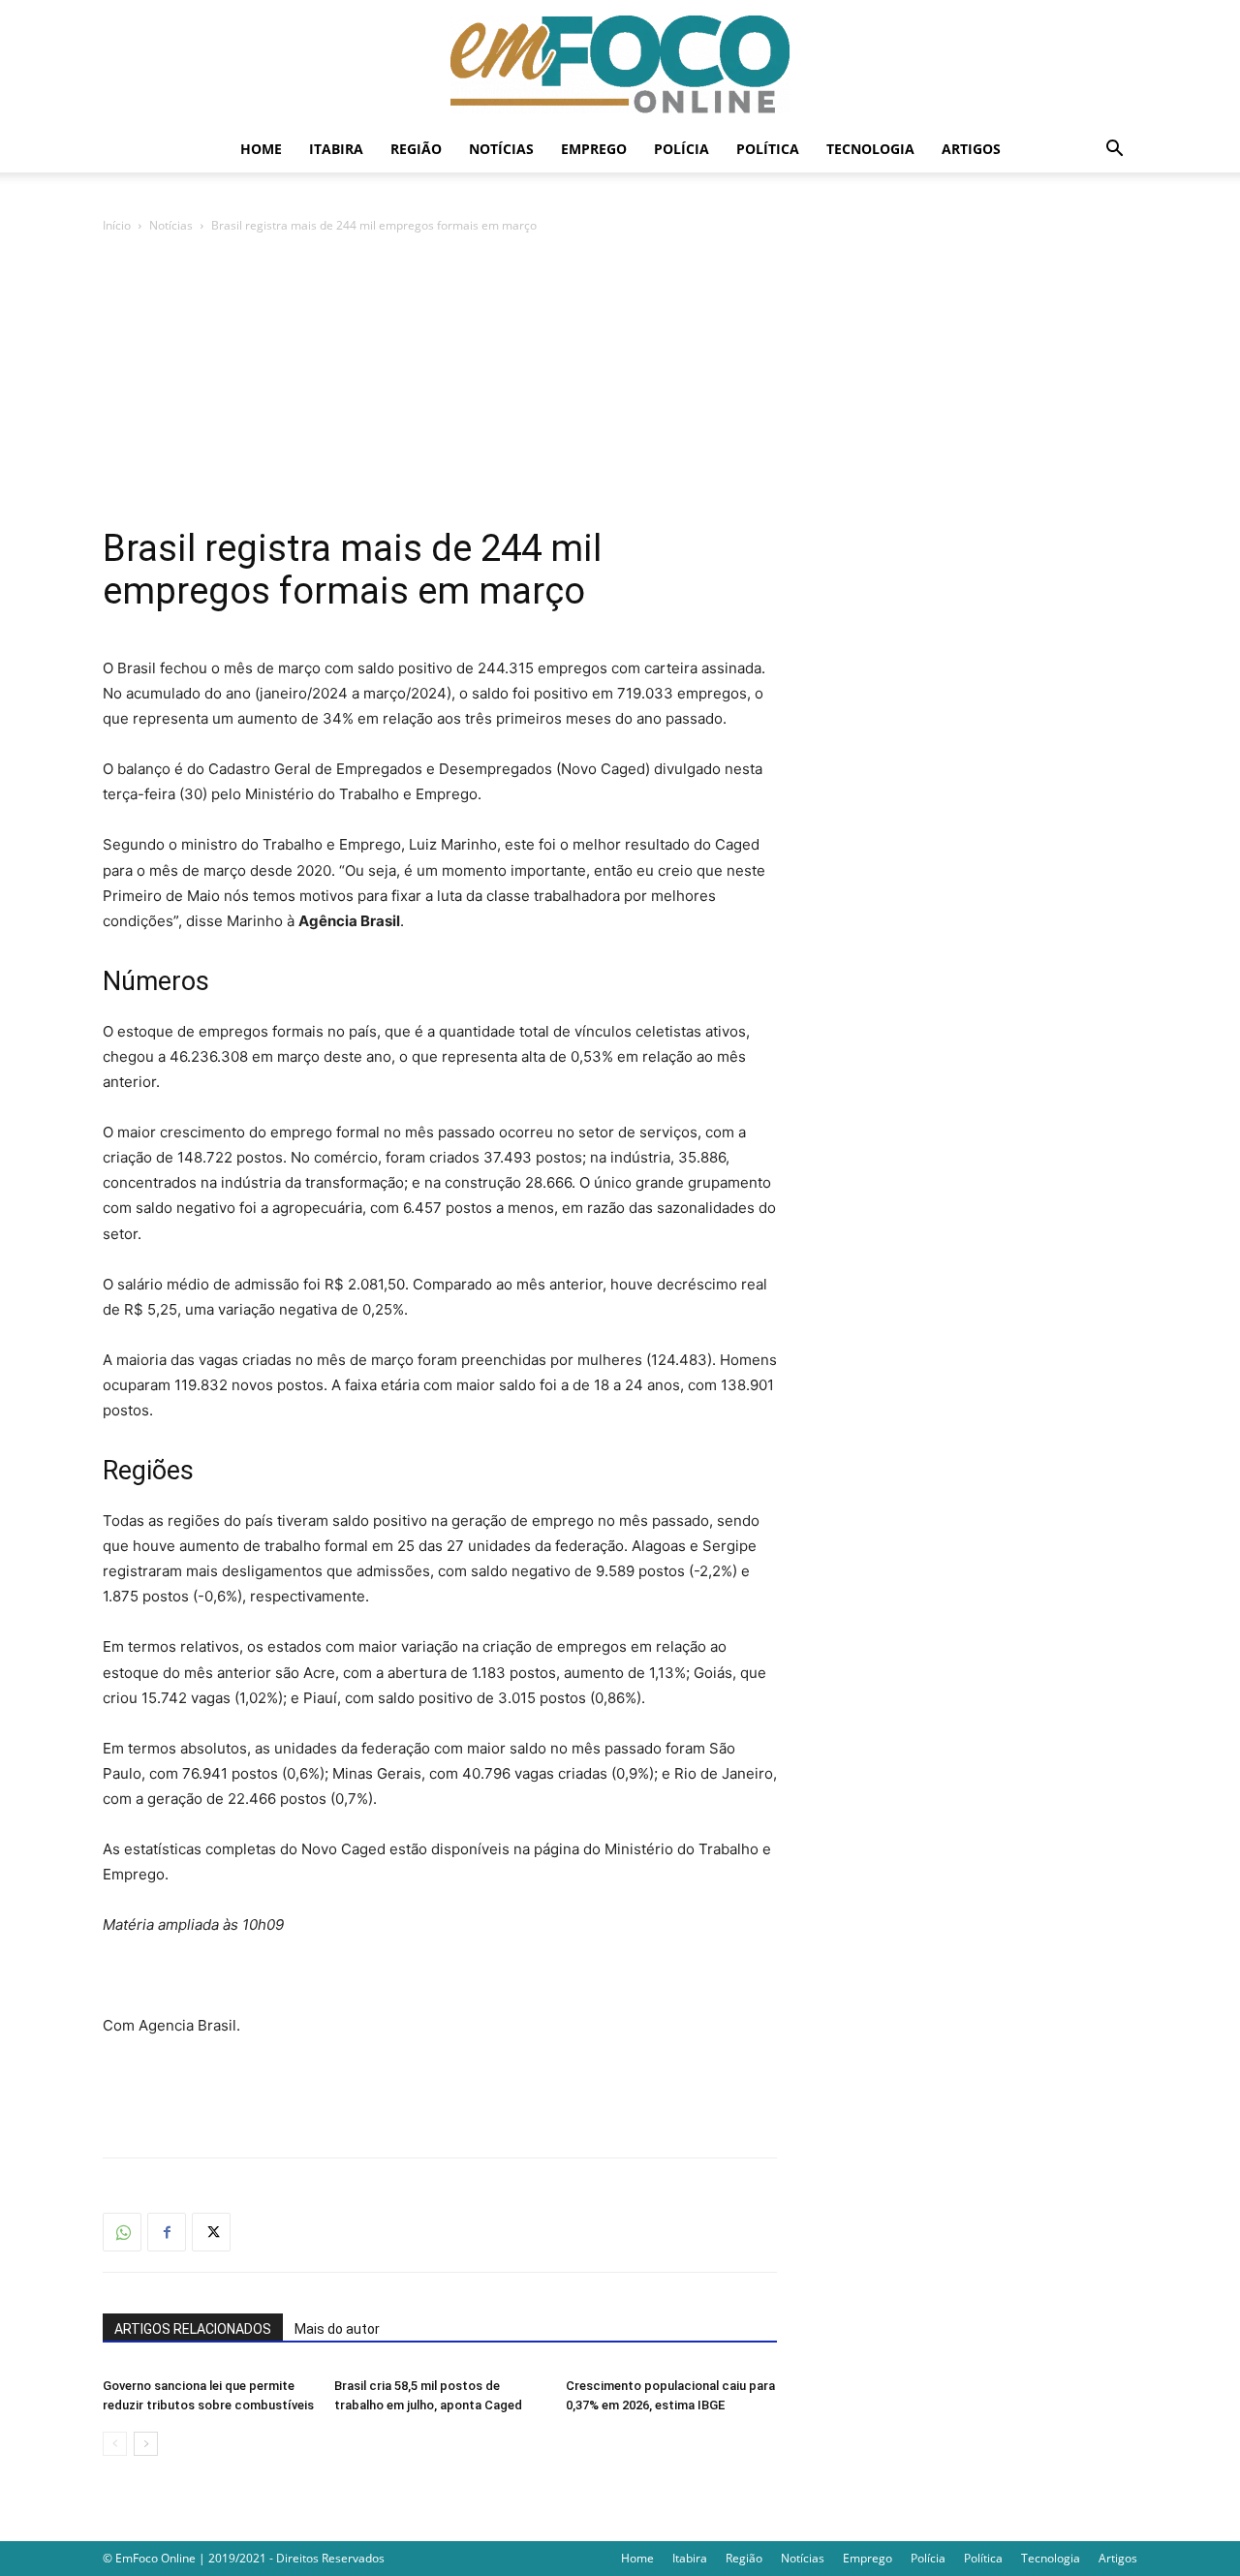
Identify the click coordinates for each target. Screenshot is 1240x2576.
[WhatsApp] (122, 2232)
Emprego (594, 149)
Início (117, 225)
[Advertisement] (620, 382)
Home (261, 149)
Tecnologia (870, 149)
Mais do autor (337, 2329)
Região (416, 149)
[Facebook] (167, 2232)
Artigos (971, 149)
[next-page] (146, 2444)
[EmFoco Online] (620, 64)
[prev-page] (115, 2444)
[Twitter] (211, 2232)
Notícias (501, 149)
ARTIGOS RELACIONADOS (193, 2329)
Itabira (336, 149)
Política (768, 149)
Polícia (682, 149)
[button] (1114, 151)
